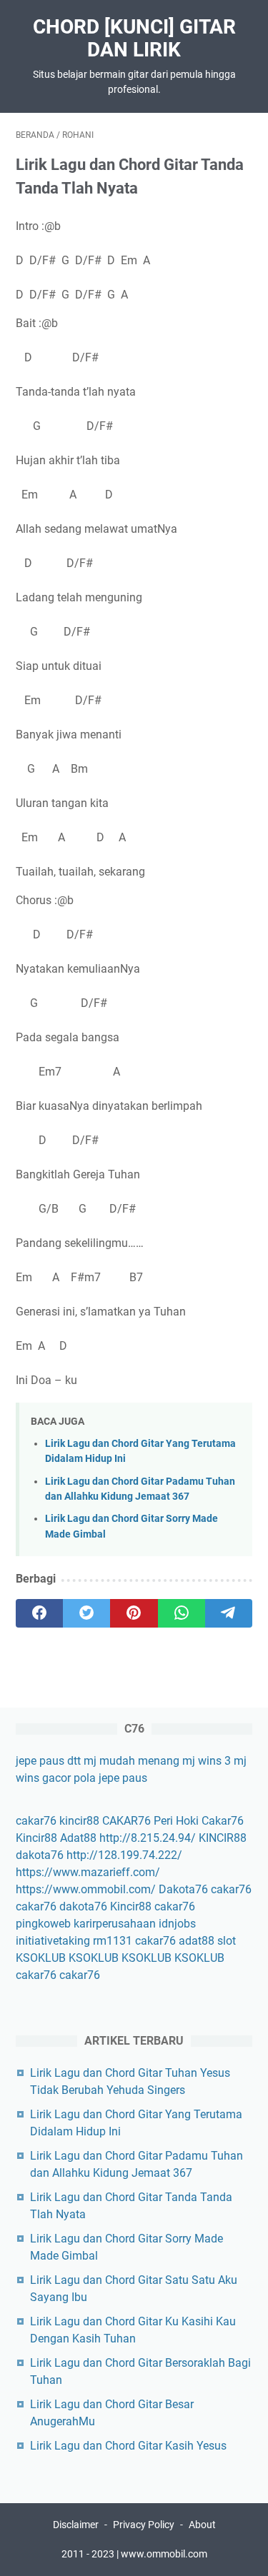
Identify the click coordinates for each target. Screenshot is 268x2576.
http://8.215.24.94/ (148, 1838)
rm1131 (113, 1941)
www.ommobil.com (164, 2554)
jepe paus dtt (48, 1761)
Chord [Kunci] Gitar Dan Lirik (134, 38)
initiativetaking (53, 1941)
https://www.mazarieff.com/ (88, 1872)
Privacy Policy (144, 2525)
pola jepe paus (110, 1778)
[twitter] (86, 1613)
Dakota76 (183, 1889)
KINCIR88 (223, 1838)
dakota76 (40, 1855)
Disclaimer (76, 2525)
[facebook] (39, 1613)
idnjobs (177, 1924)
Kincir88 (36, 1838)
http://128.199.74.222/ (124, 1855)
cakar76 (36, 1821)
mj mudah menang (131, 1761)
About (202, 2525)
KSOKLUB (41, 1958)
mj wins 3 (207, 1761)
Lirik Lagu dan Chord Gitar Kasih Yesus (128, 2446)
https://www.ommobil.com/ (86, 1889)
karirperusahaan (115, 1924)
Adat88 (78, 1838)
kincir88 (79, 1821)
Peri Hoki (176, 1821)
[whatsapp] (182, 1613)
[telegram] (229, 1613)
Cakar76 (223, 1821)
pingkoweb (43, 1924)
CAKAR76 (126, 1821)
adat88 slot (207, 1941)
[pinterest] (134, 1613)
